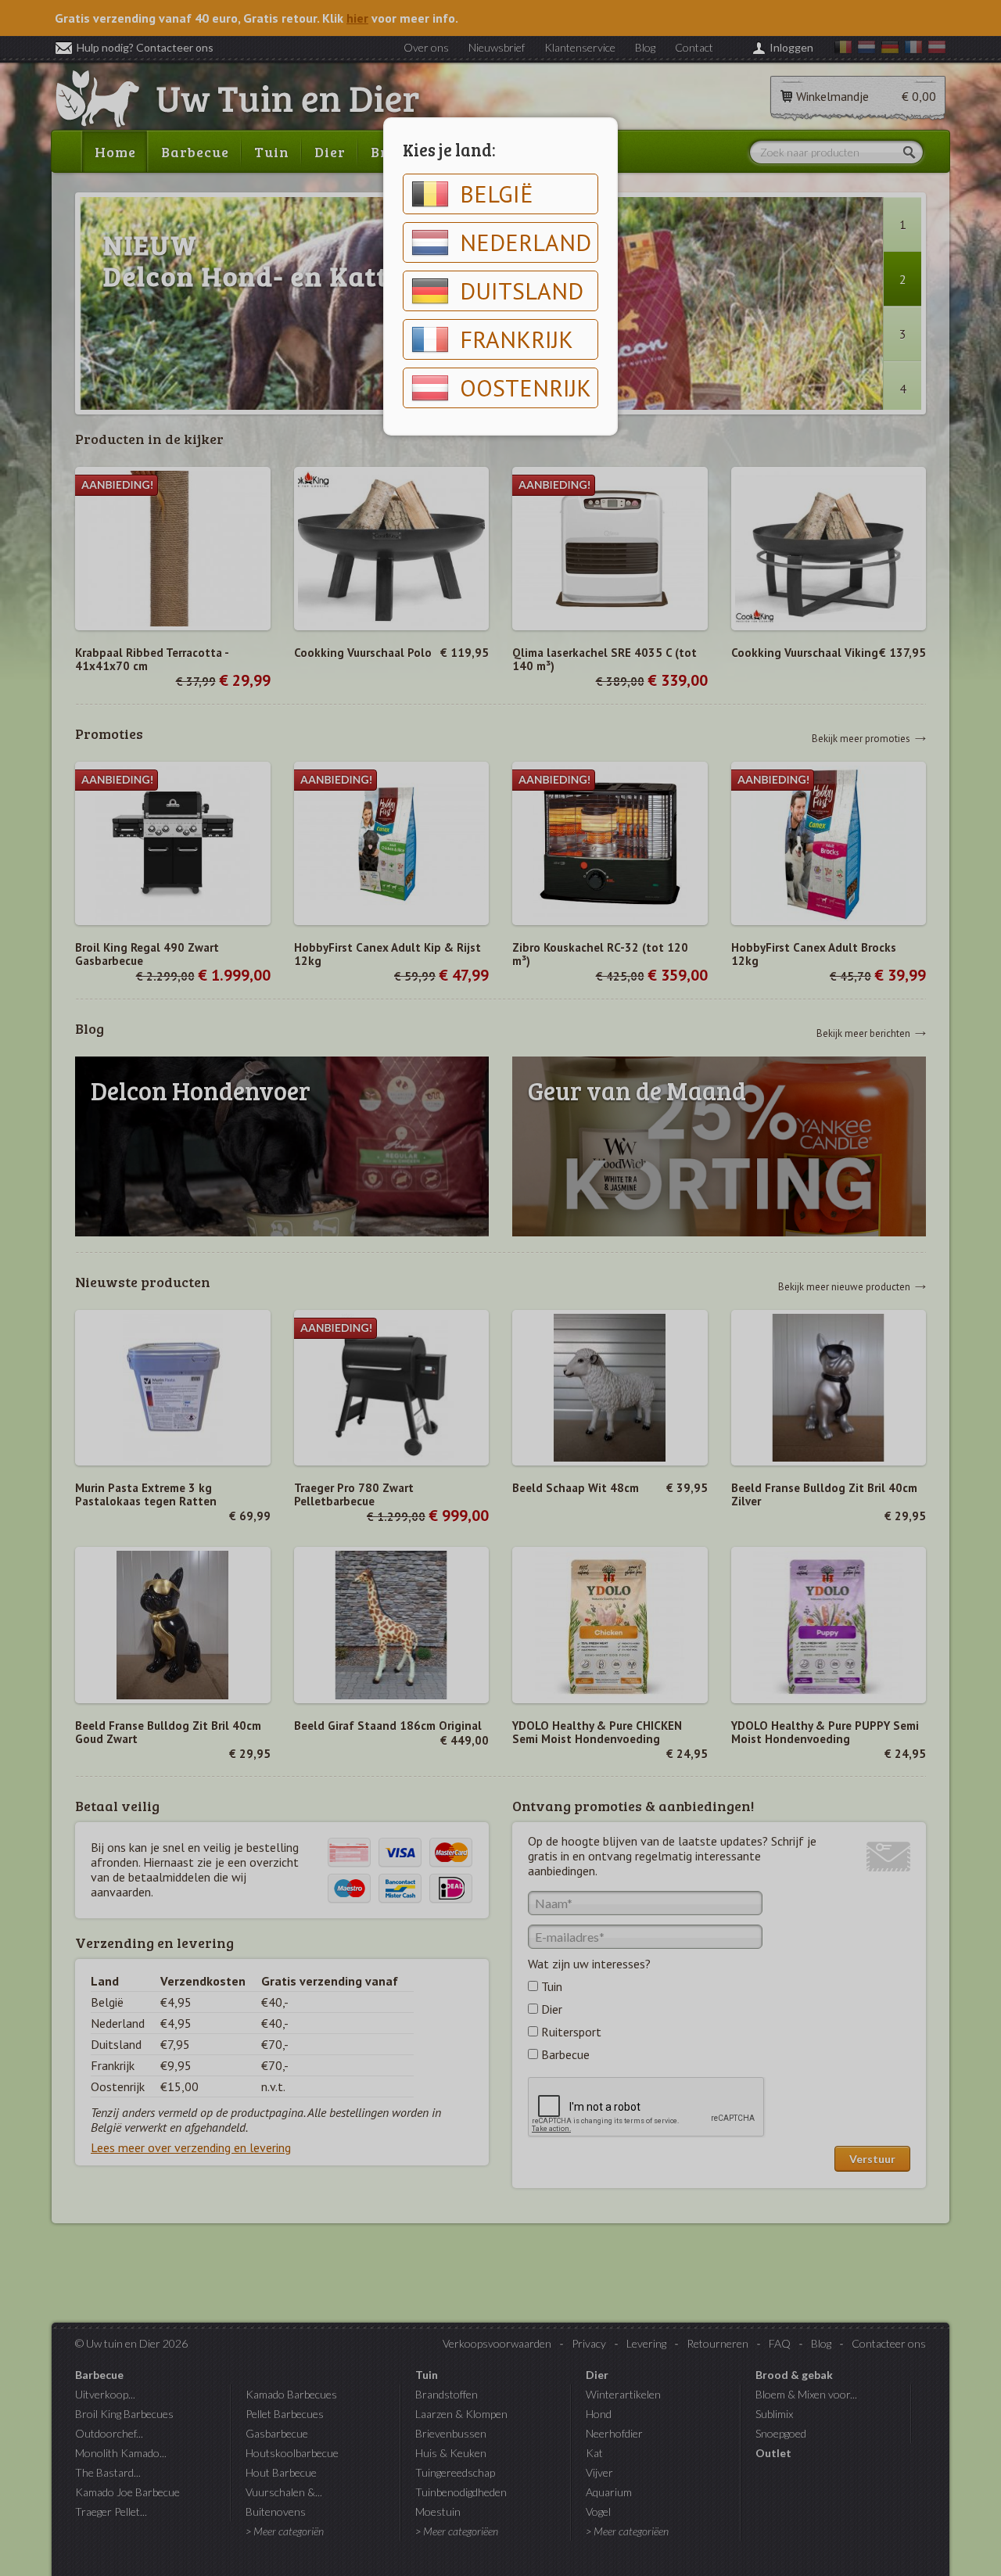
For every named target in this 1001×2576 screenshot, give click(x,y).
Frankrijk (517, 339)
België (497, 194)
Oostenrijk (526, 387)
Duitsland (522, 291)
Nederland (526, 242)
